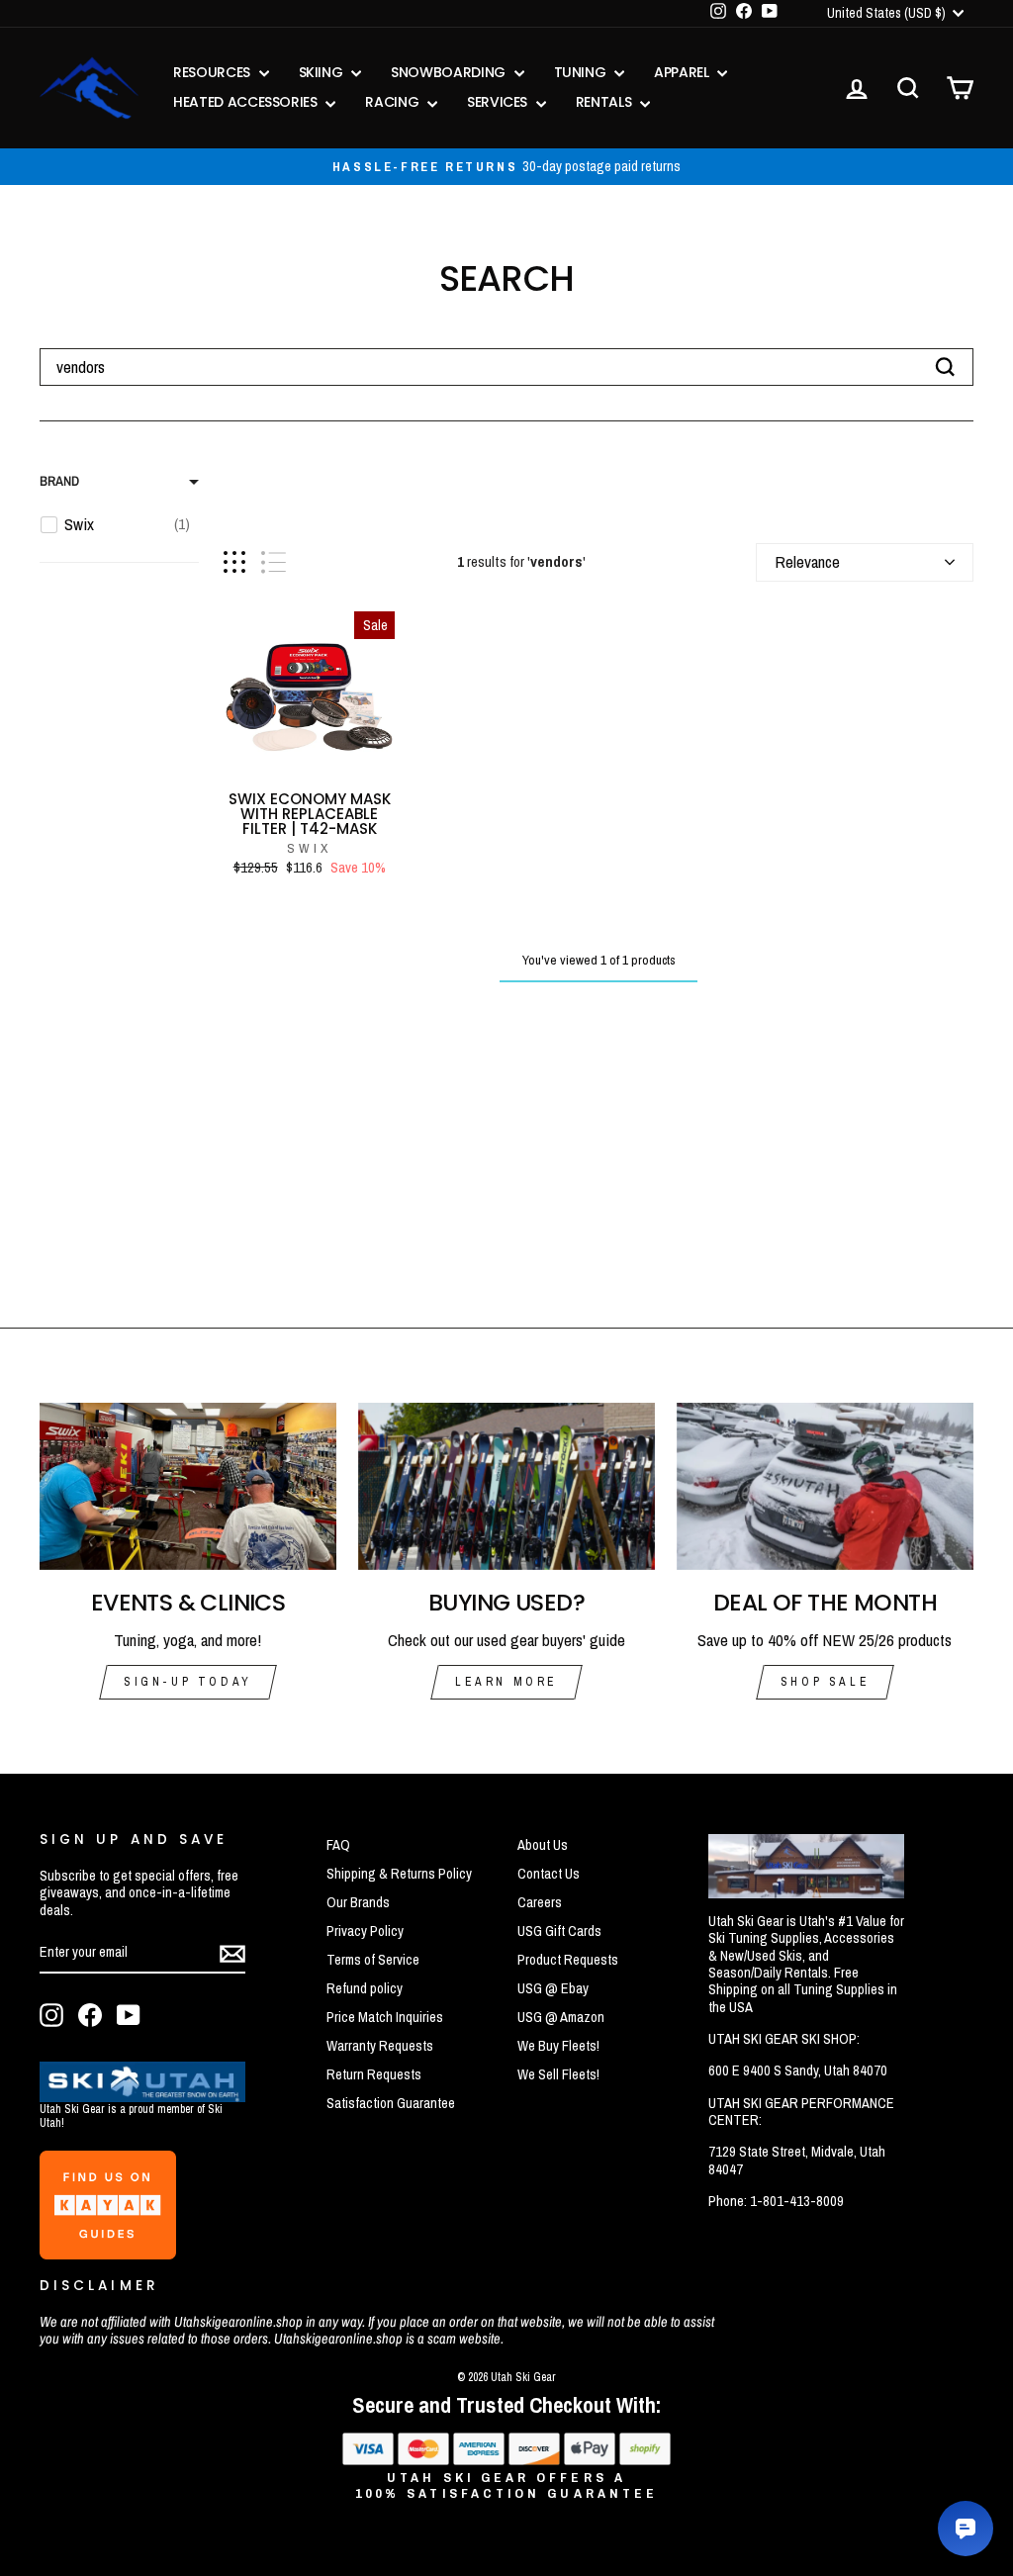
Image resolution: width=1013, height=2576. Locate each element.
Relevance (807, 561)
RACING (394, 102)
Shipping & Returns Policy (399, 1874)
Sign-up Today (188, 1682)
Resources (214, 72)
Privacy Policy (365, 1931)
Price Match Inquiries (385, 2017)
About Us (543, 1845)
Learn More (506, 1682)
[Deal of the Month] (825, 1486)
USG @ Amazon (561, 2017)
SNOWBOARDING (450, 72)
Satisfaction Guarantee (391, 2103)
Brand (59, 481)
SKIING (323, 72)
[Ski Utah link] (142, 2096)
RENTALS (605, 102)
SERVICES (499, 102)
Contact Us (549, 1874)
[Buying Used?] (506, 1486)
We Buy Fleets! (558, 2046)
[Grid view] (234, 562)
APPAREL (683, 72)
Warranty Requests (380, 2046)
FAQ (338, 1845)
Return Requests (374, 2074)
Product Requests (568, 1960)
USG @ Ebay (553, 1988)
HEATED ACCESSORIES (247, 102)
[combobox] (506, 367)
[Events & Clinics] (188, 1486)
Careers (540, 1902)
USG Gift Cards (559, 1931)
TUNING (582, 72)
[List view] (274, 562)
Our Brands (358, 1902)
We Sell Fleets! (558, 2074)
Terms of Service (373, 1960)
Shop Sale (825, 1682)
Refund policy (365, 1988)
